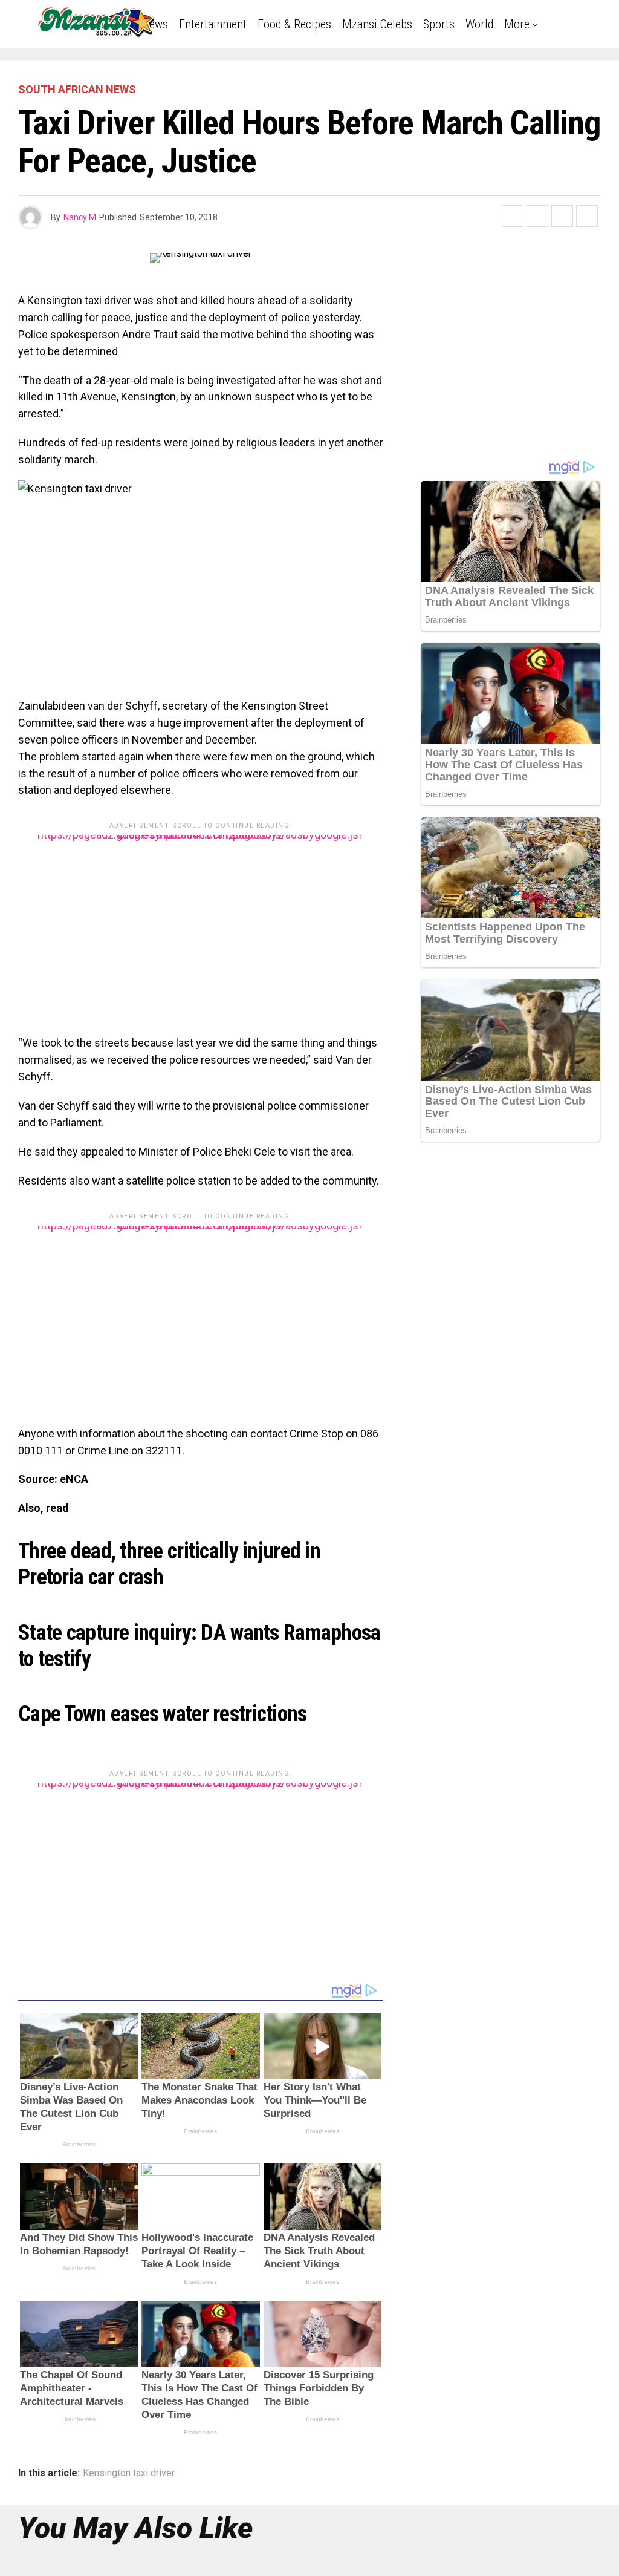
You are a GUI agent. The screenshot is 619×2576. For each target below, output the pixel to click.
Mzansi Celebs (377, 24)
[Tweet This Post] (537, 216)
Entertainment (213, 24)
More (517, 24)
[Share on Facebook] (513, 216)
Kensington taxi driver (129, 2473)
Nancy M (80, 217)
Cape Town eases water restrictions (163, 1714)
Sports (439, 24)
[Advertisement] (201, 920)
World (479, 24)
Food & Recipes (294, 24)
